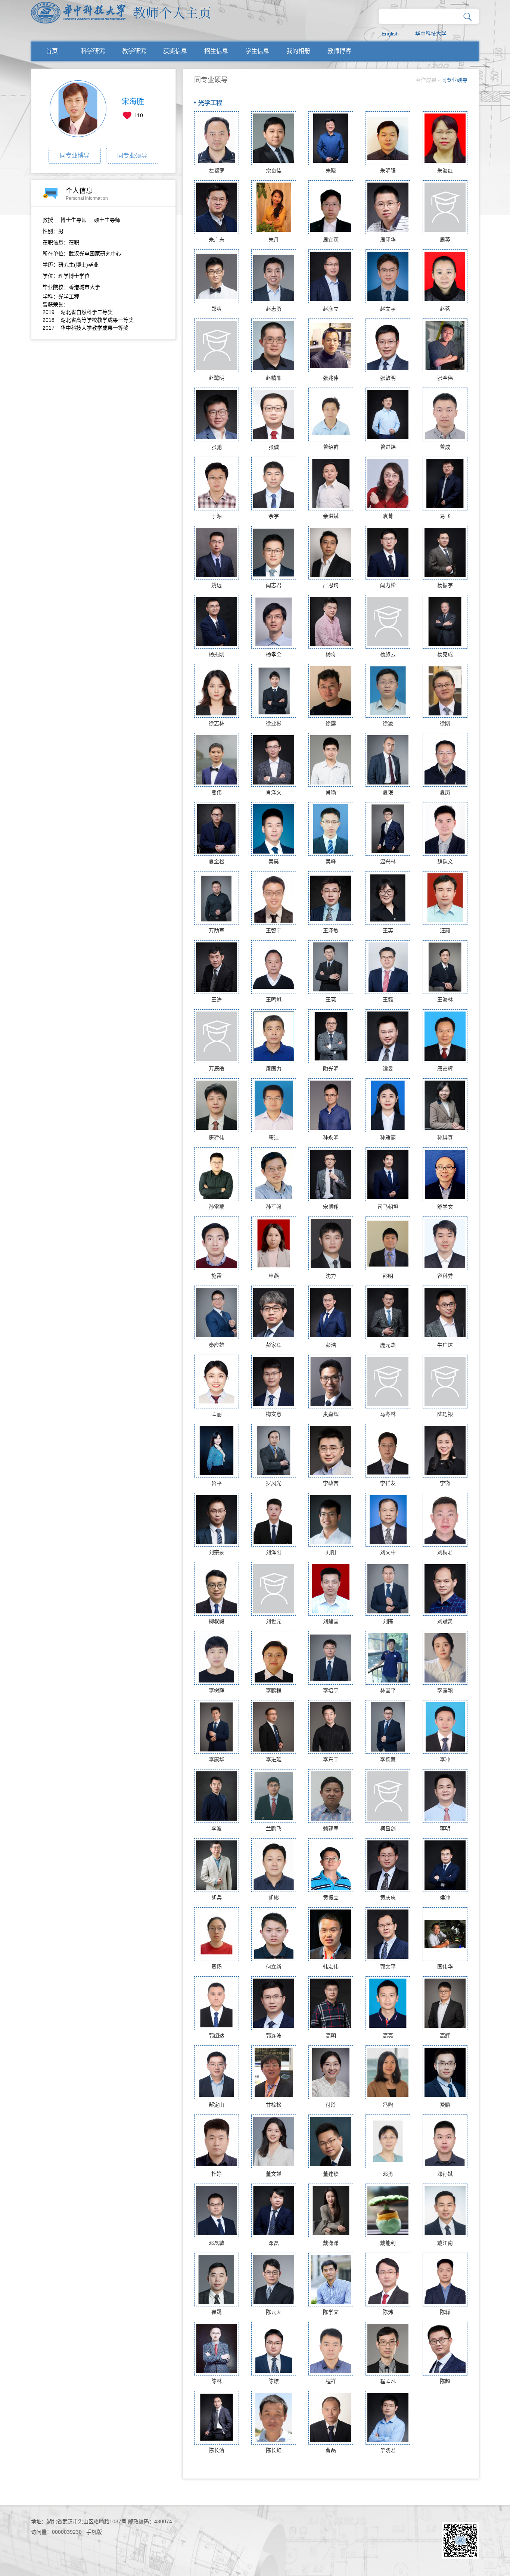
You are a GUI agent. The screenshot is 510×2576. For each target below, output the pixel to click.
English (390, 34)
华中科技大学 (431, 34)
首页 (52, 51)
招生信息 (216, 51)
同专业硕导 (132, 156)
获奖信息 (175, 51)
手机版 (94, 2532)
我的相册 (298, 51)
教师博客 (339, 51)
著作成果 (426, 80)
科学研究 (93, 51)
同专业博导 (75, 156)
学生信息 (257, 51)
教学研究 (134, 51)
